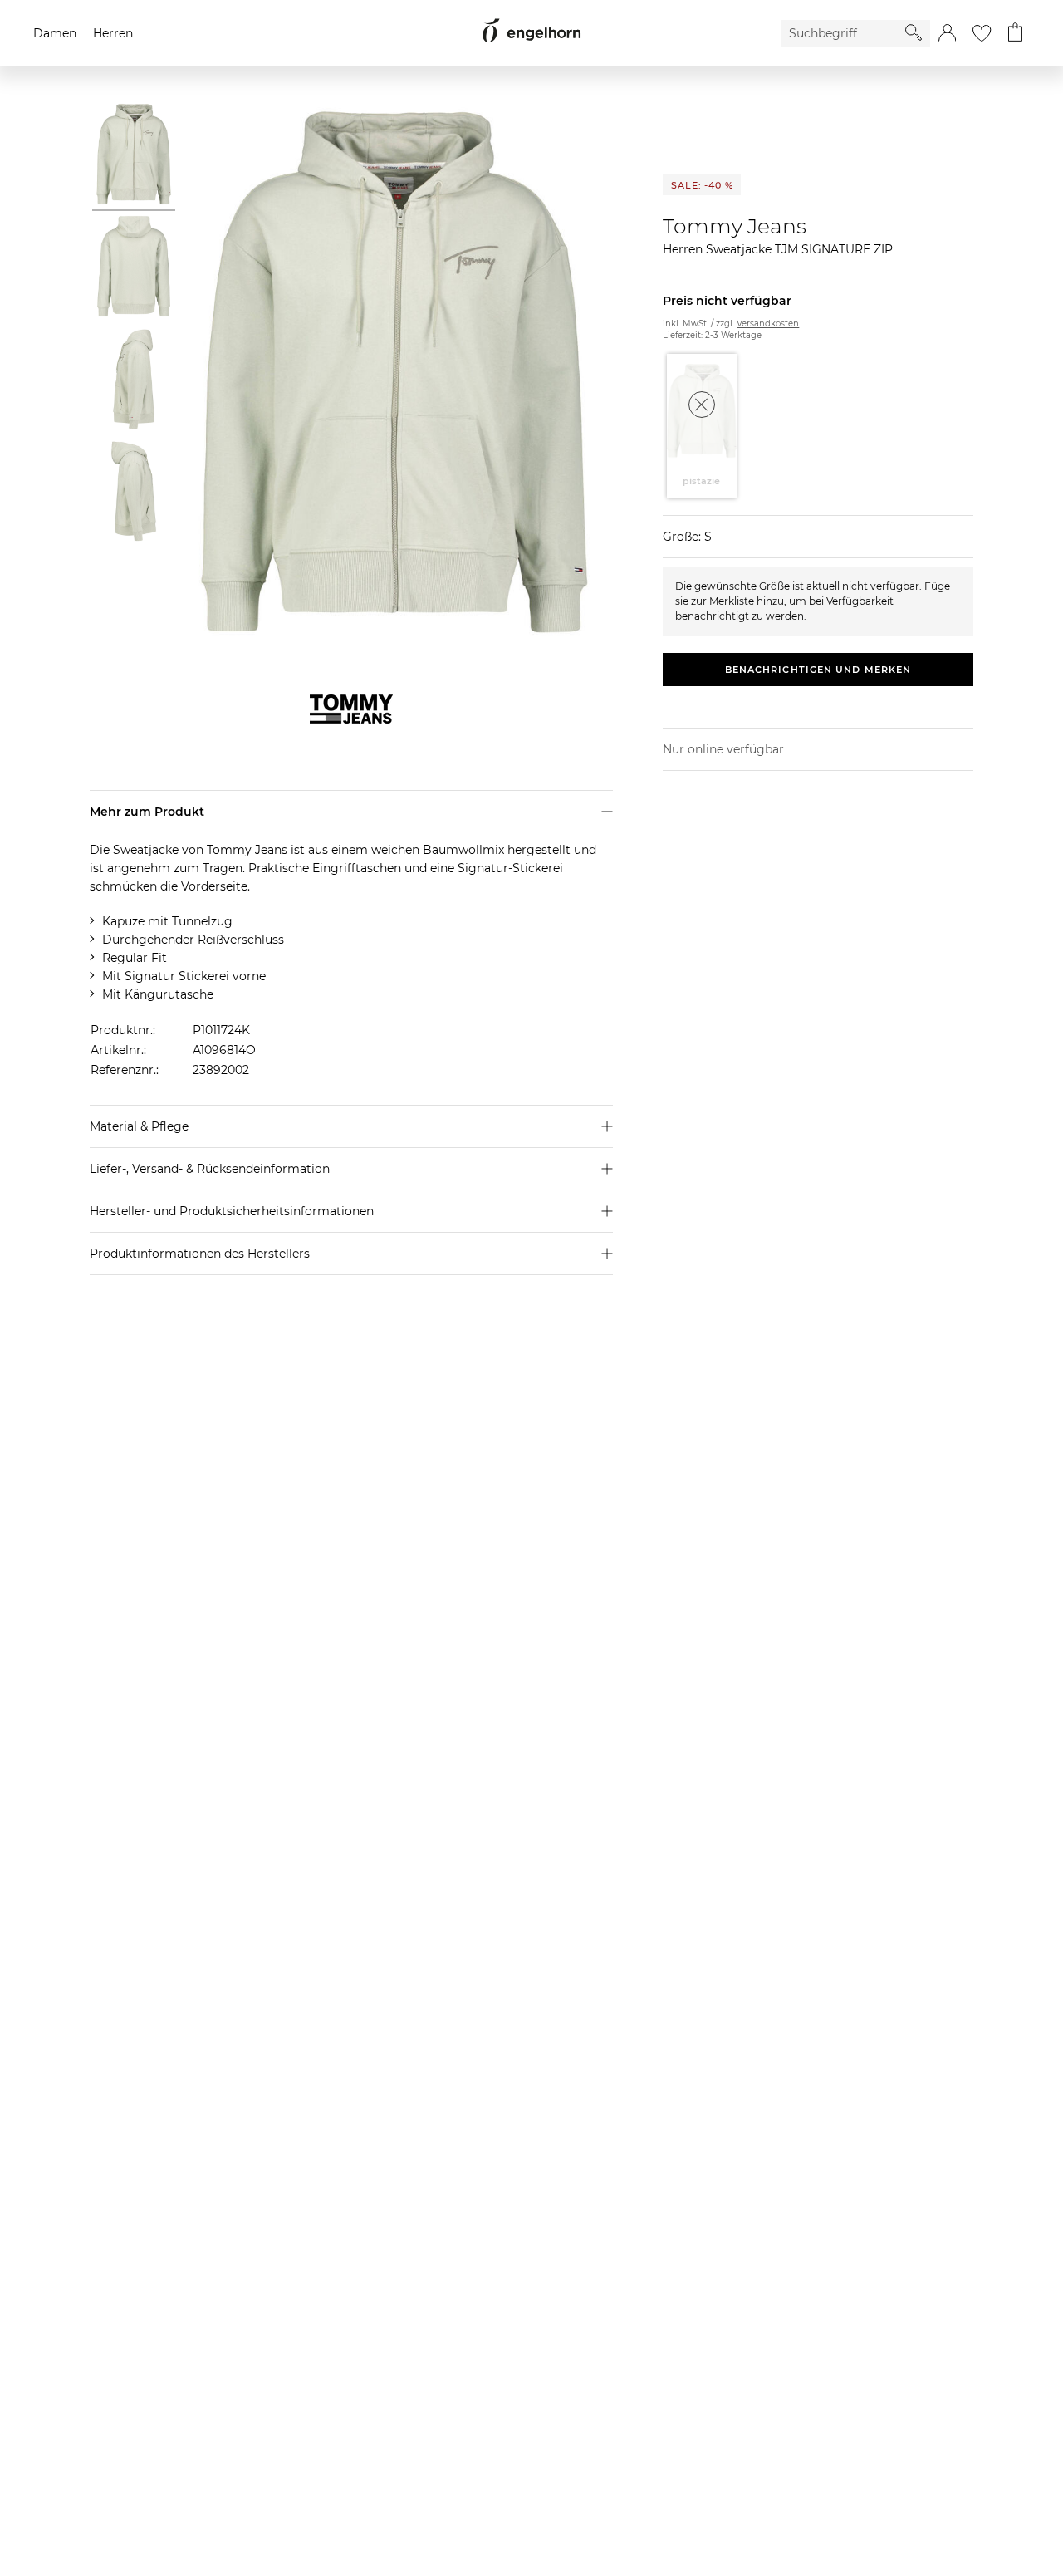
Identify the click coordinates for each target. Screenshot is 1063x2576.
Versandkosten (768, 324)
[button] (947, 33)
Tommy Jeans (735, 226)
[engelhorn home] (531, 33)
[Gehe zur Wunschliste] (982, 33)
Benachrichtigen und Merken (818, 670)
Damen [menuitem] (55, 33)
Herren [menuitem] (113, 33)
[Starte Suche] (914, 32)
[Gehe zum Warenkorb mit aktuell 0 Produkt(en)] (1015, 33)
